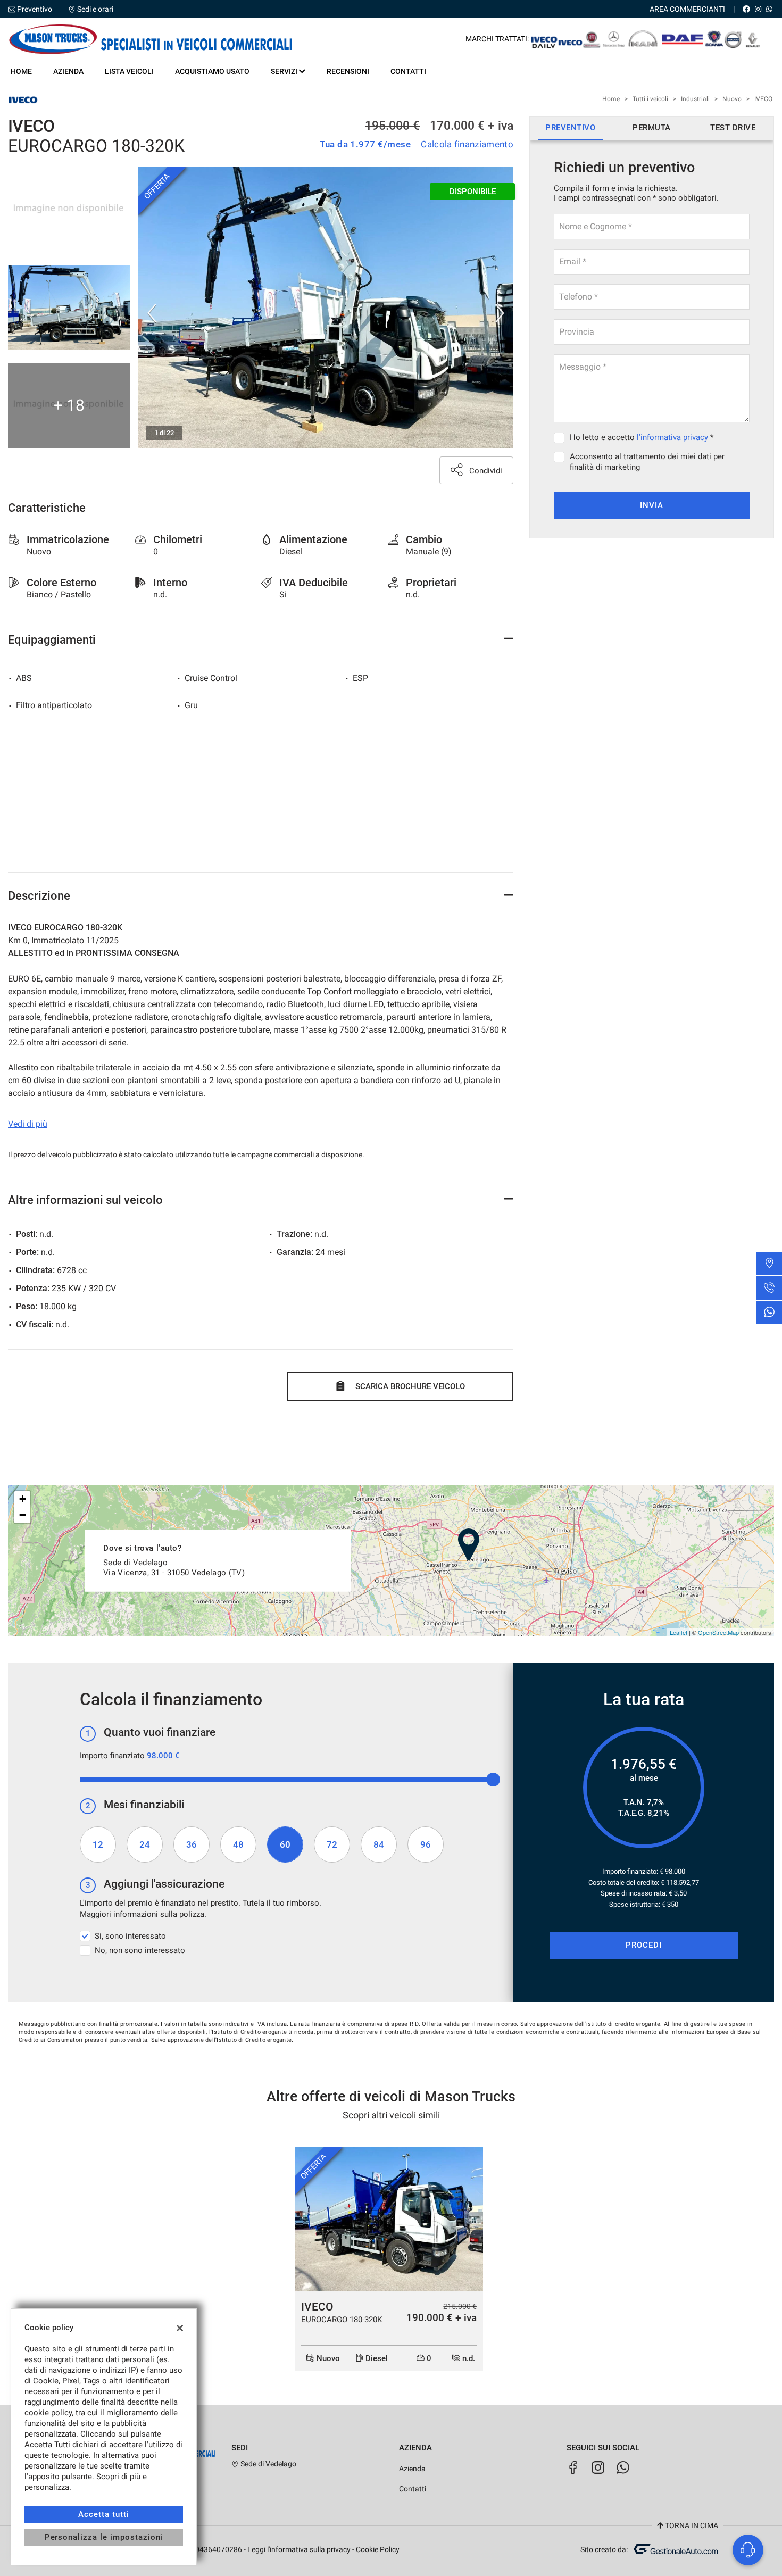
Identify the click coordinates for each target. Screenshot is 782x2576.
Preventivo (35, 9)
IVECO (763, 99)
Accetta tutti (103, 2514)
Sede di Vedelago (268, 2464)
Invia (652, 505)
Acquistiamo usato (212, 71)
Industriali (695, 99)
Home (21, 71)
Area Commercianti (687, 9)
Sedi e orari (95, 9)
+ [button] (23, 1499)
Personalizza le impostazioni (104, 2537)
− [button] (23, 1515)
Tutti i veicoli (650, 99)
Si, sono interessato (130, 1936)
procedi (644, 1945)
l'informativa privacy (672, 437)
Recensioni (348, 71)
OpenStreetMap (718, 1632)
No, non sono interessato (140, 1950)
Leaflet (679, 1632)
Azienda (68, 71)
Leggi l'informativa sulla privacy (299, 2549)
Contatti (408, 71)
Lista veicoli (129, 71)
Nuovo (732, 99)
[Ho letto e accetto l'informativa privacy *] (561, 437)
